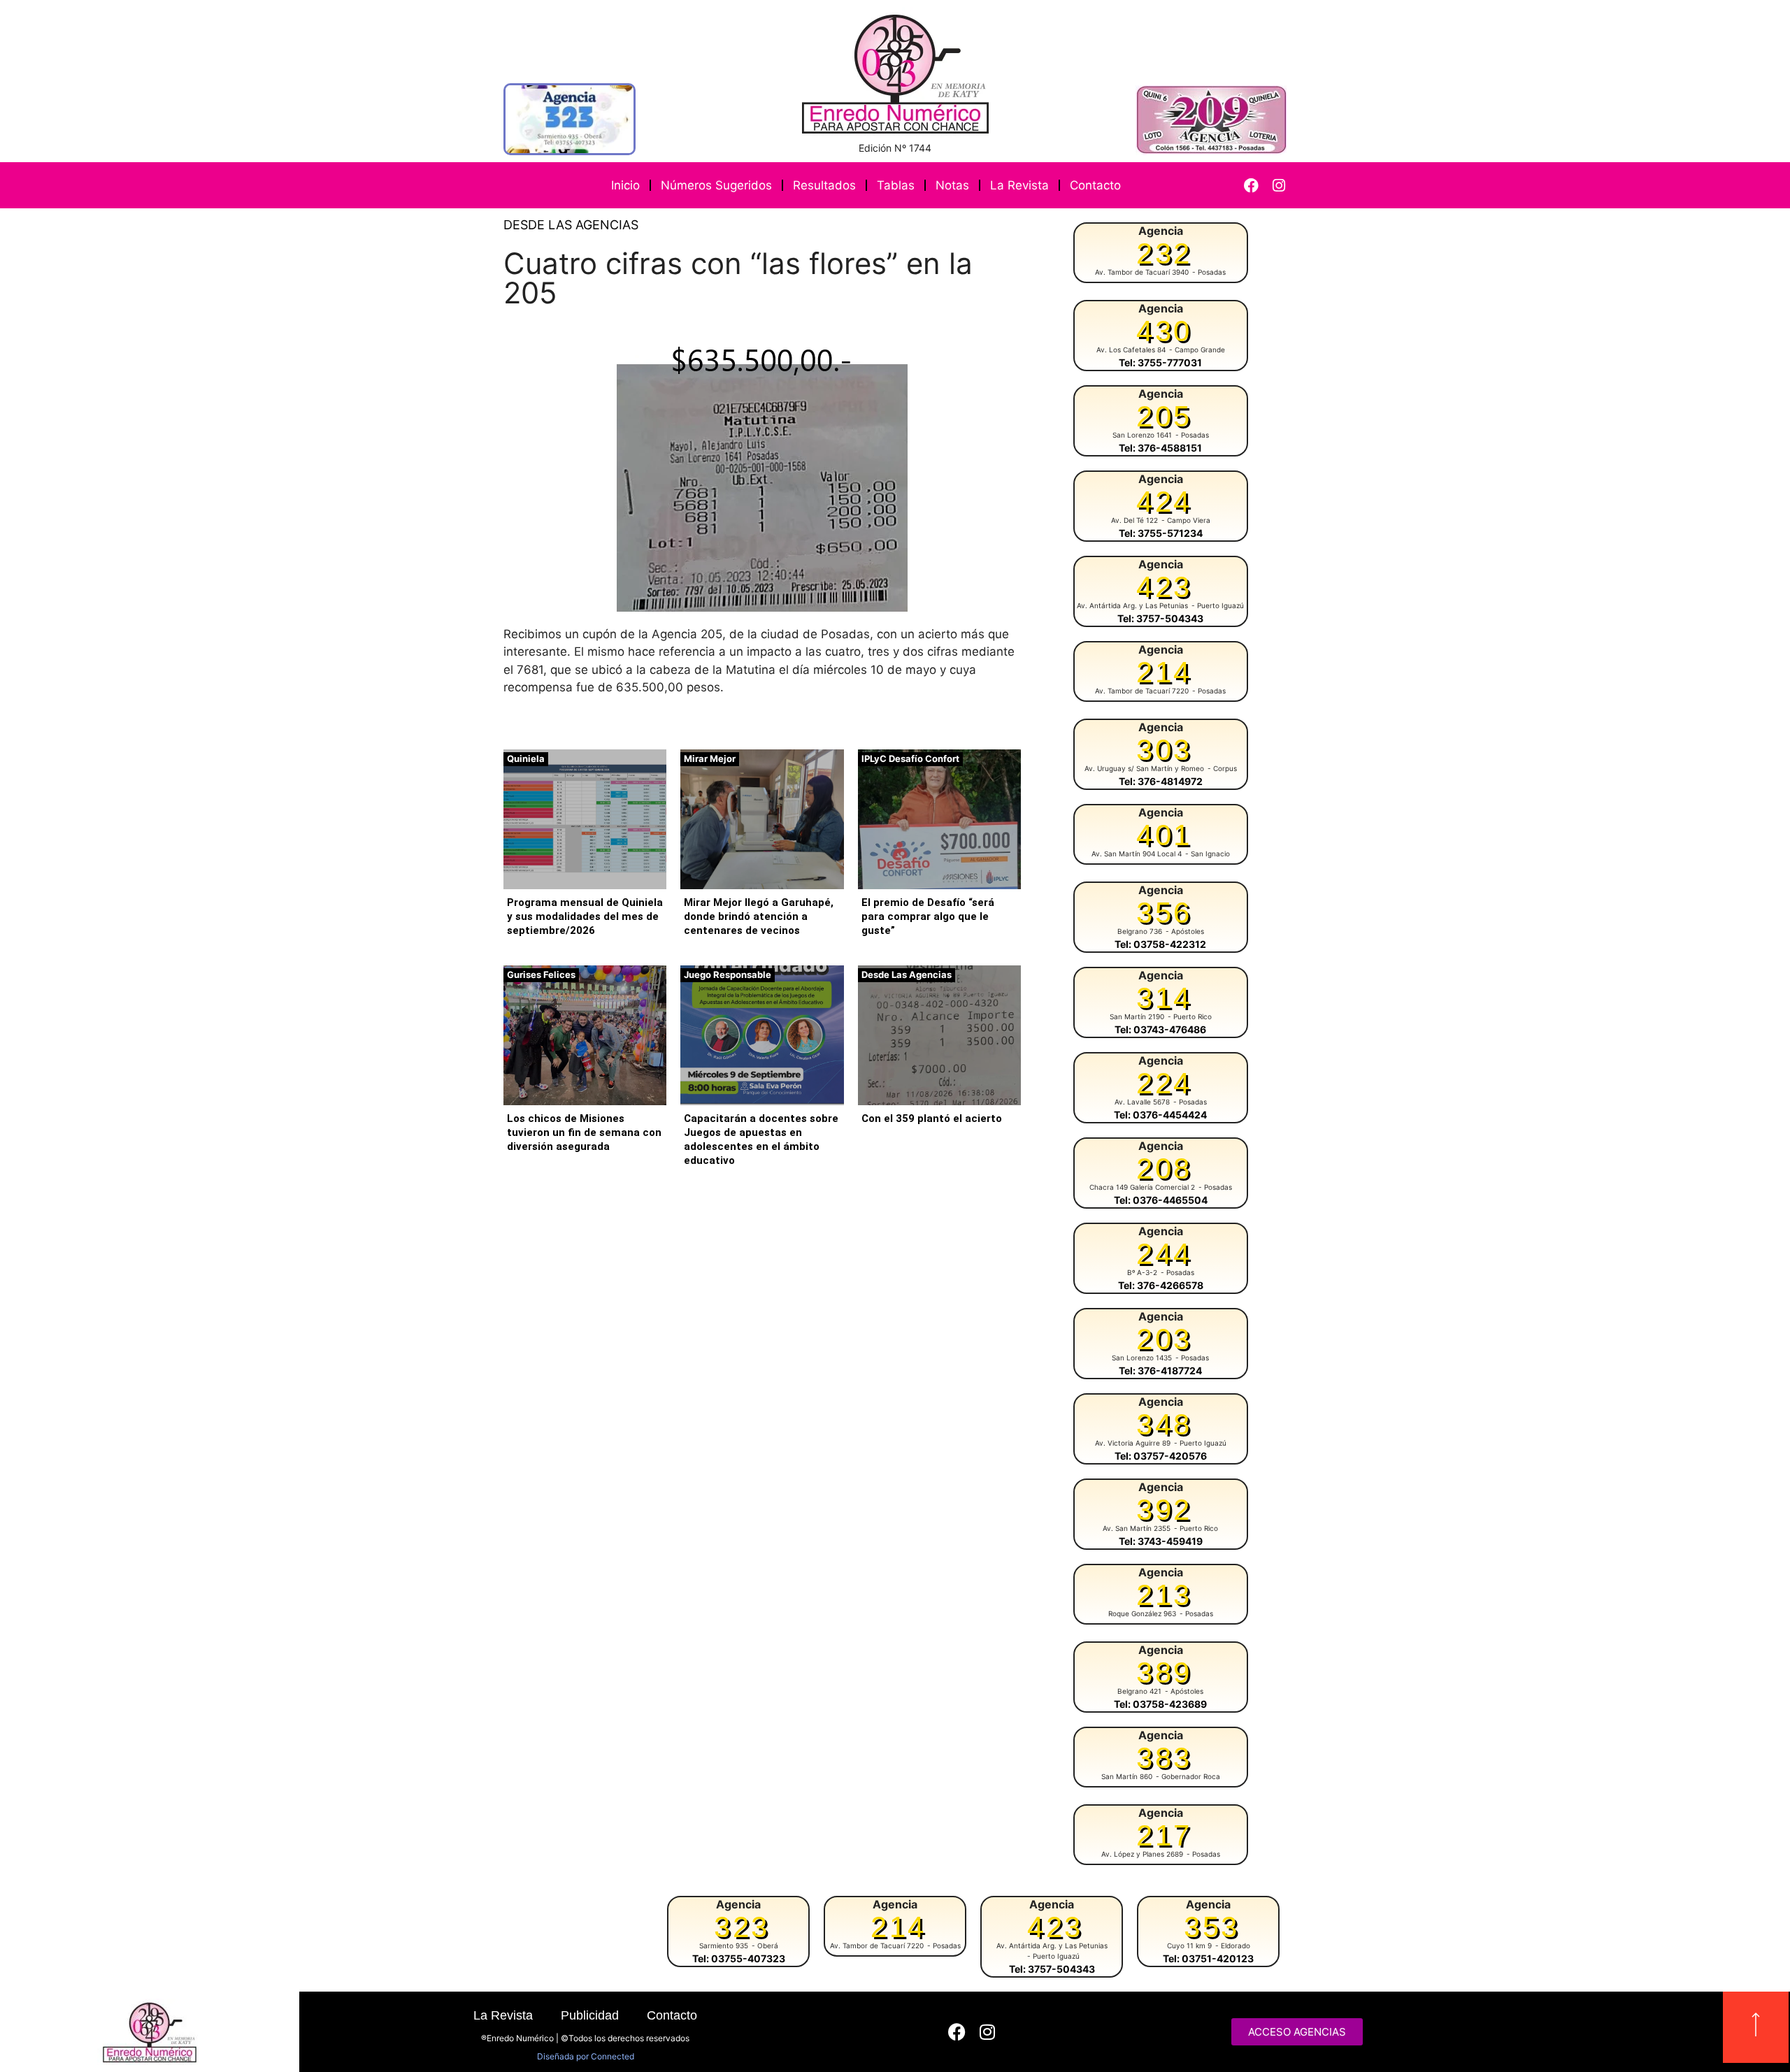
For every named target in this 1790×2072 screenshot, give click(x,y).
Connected (613, 2056)
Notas (952, 185)
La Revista (1019, 185)
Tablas (896, 185)
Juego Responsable (728, 974)
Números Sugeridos (716, 185)
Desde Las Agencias (571, 225)
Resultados (824, 185)
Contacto (1095, 185)
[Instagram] (1279, 186)
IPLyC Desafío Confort (910, 758)
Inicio (625, 185)
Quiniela (526, 758)
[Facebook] (1251, 186)
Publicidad (590, 2015)
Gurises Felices (541, 974)
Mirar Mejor (710, 758)
